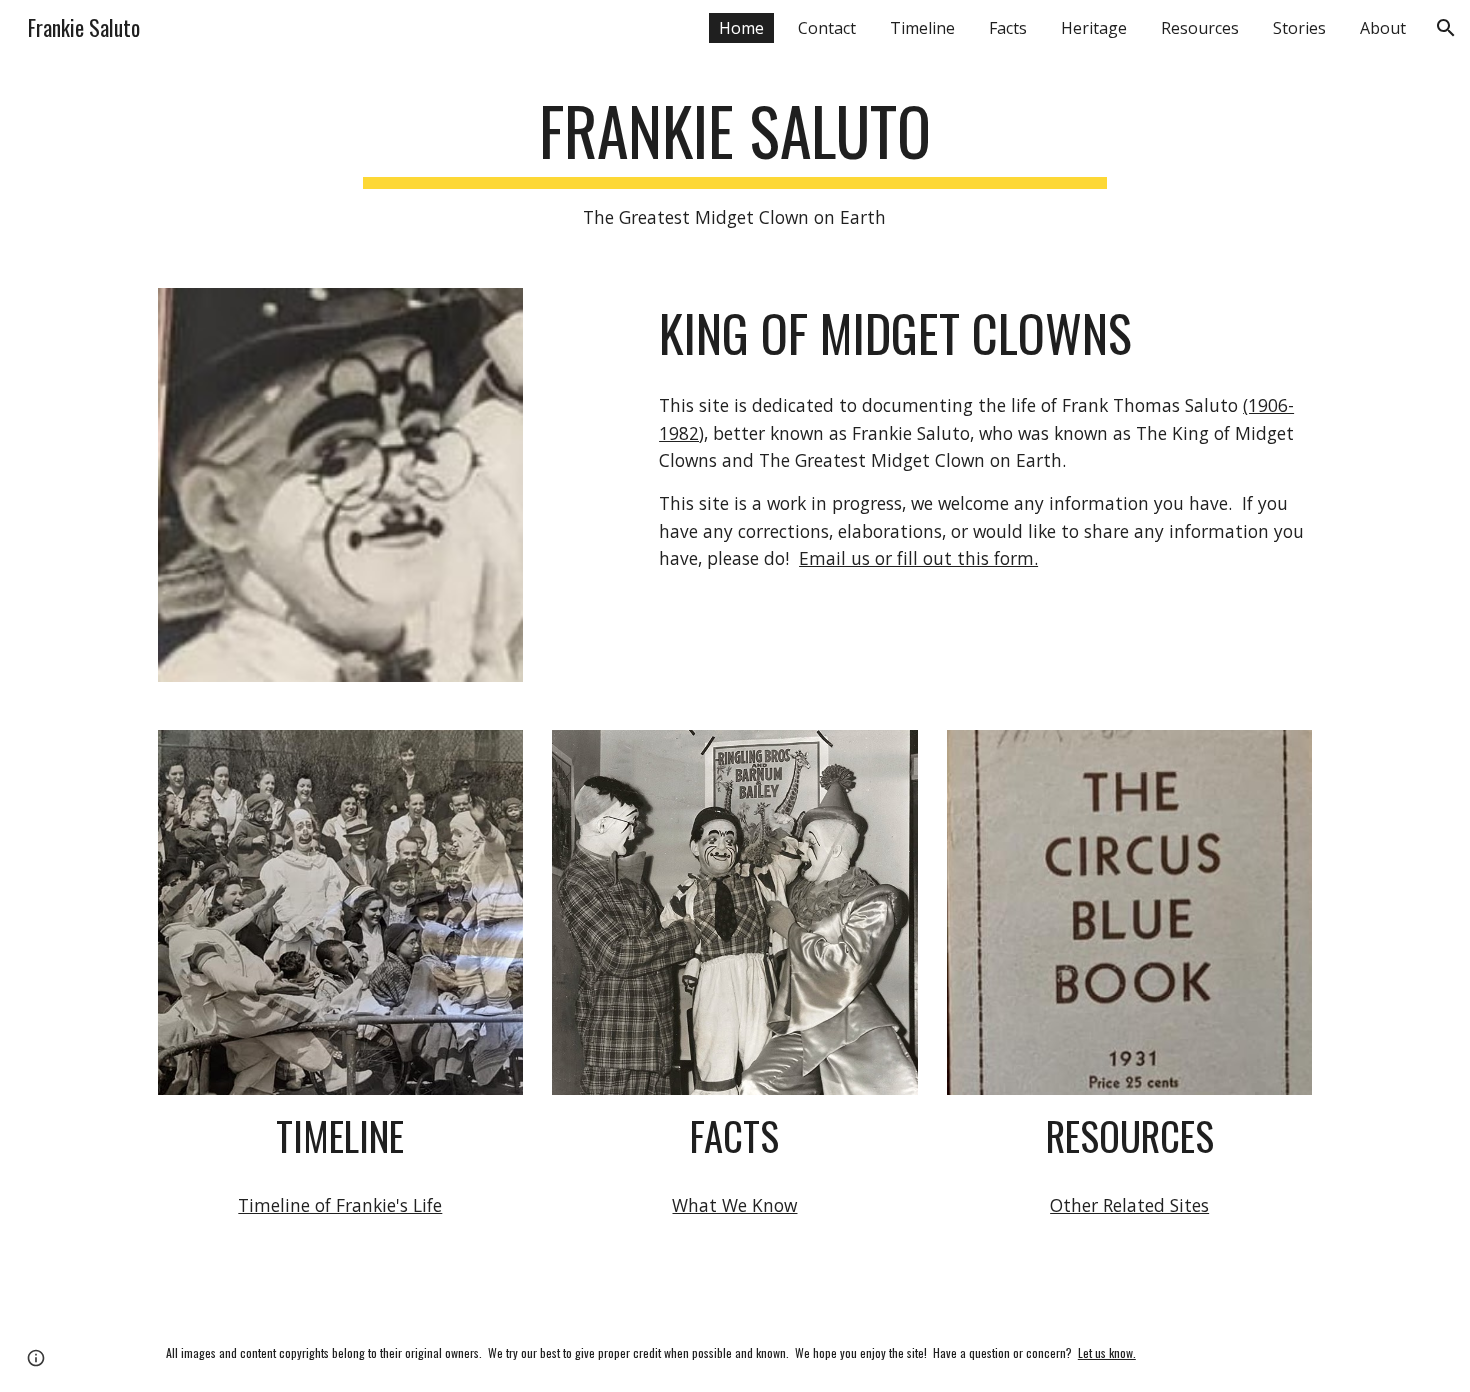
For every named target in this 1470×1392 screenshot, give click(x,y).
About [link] (1383, 28)
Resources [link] (1200, 28)
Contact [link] (827, 28)
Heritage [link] (1094, 28)
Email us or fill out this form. (918, 558)
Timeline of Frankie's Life (340, 1205)
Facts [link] (1008, 28)
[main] (735, 162)
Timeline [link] (922, 28)
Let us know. (1107, 1352)
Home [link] (741, 28)
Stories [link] (1299, 28)
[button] (1446, 28)
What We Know (734, 1205)
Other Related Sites (1129, 1205)
